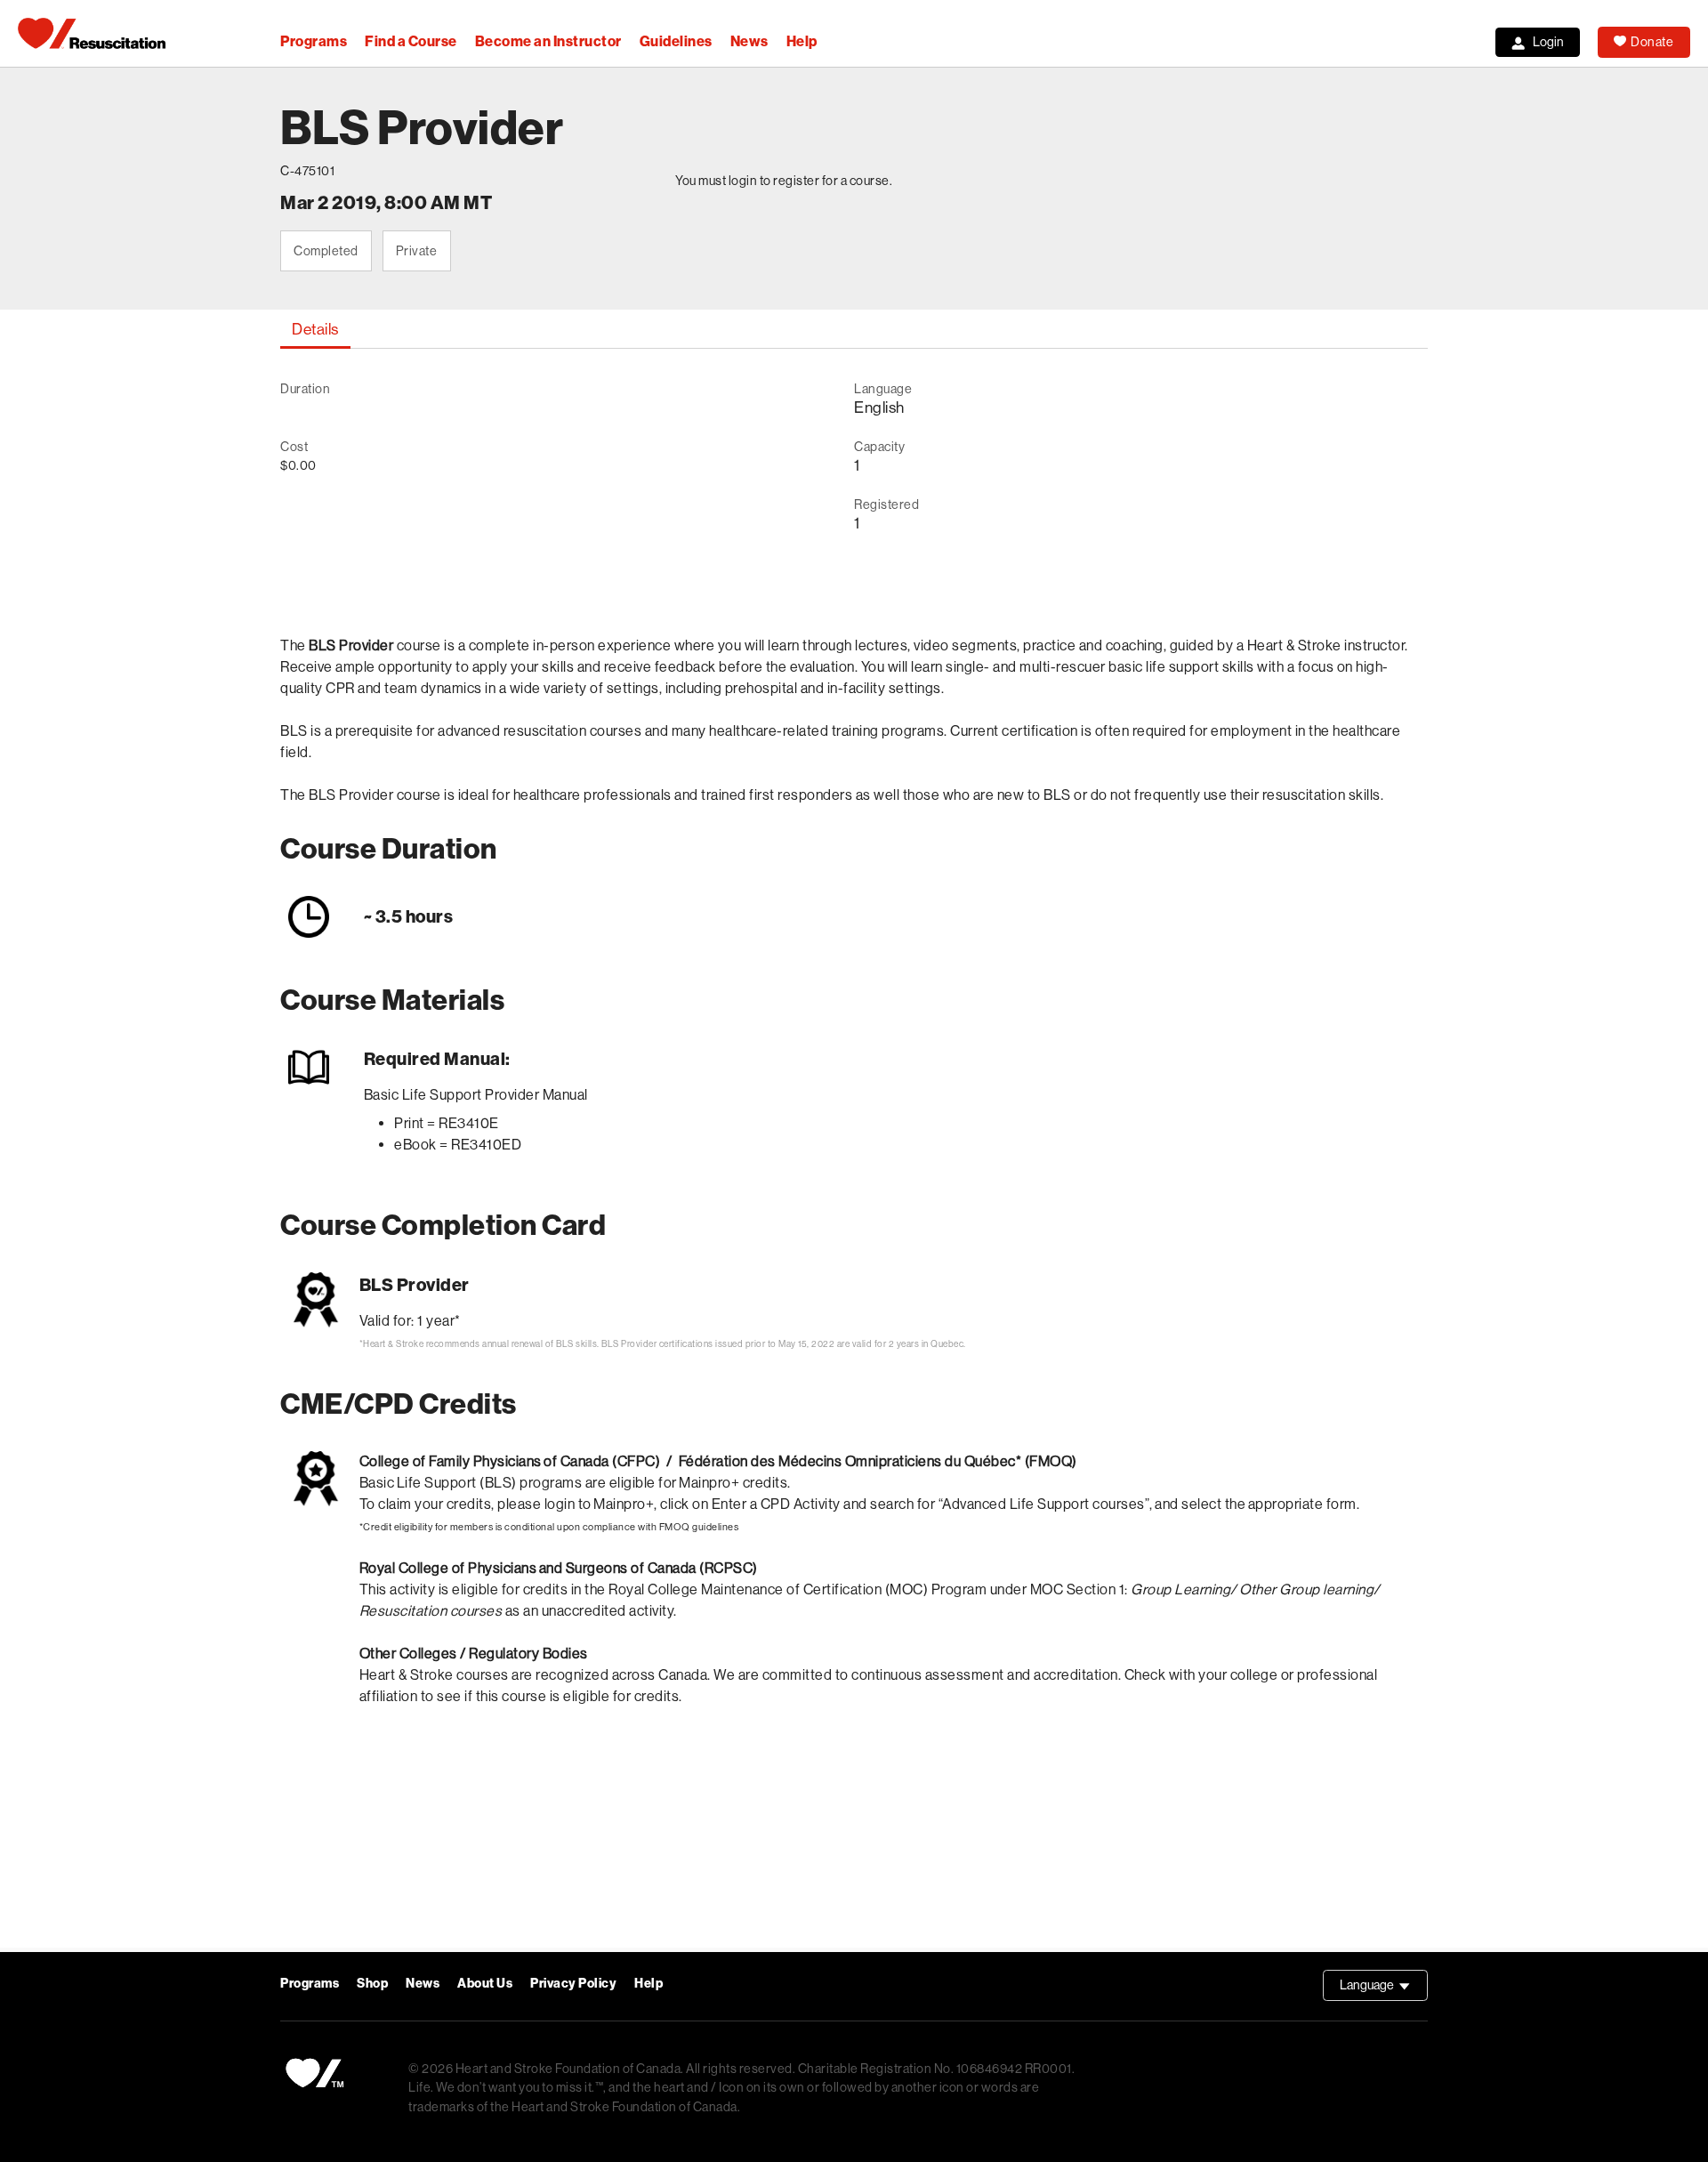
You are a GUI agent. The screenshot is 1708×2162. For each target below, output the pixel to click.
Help (802, 41)
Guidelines (676, 41)
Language (1384, 1989)
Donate (1652, 42)
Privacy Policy (573, 1984)
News (749, 41)
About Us (485, 1984)
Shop (372, 1984)
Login (1548, 42)
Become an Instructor (548, 41)
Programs (314, 41)
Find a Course (411, 41)
